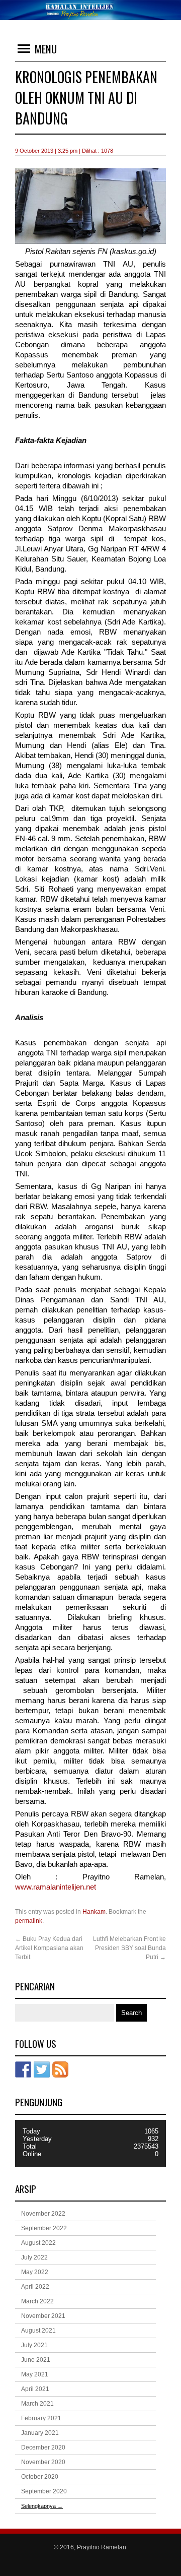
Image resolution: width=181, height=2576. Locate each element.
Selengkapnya (42, 2506)
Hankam (94, 1912)
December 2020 (43, 2447)
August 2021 (38, 2331)
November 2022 (43, 2214)
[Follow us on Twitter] (42, 2069)
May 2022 (35, 2272)
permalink (29, 1921)
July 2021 (34, 2345)
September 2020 (44, 2491)
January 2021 (40, 2433)
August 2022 (38, 2243)
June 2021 (36, 2360)
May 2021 (35, 2374)
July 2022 (34, 2257)
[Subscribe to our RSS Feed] (60, 2069)
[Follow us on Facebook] (23, 2069)
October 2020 (40, 2477)
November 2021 (43, 2316)
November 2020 (43, 2462)
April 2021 (35, 2389)
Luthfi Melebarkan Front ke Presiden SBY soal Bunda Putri (129, 1948)
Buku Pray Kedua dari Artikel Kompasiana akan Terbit (49, 1948)
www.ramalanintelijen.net (56, 1887)
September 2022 (44, 2228)
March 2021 (37, 2404)
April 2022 (35, 2287)
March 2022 (37, 2301)
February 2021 (41, 2418)
